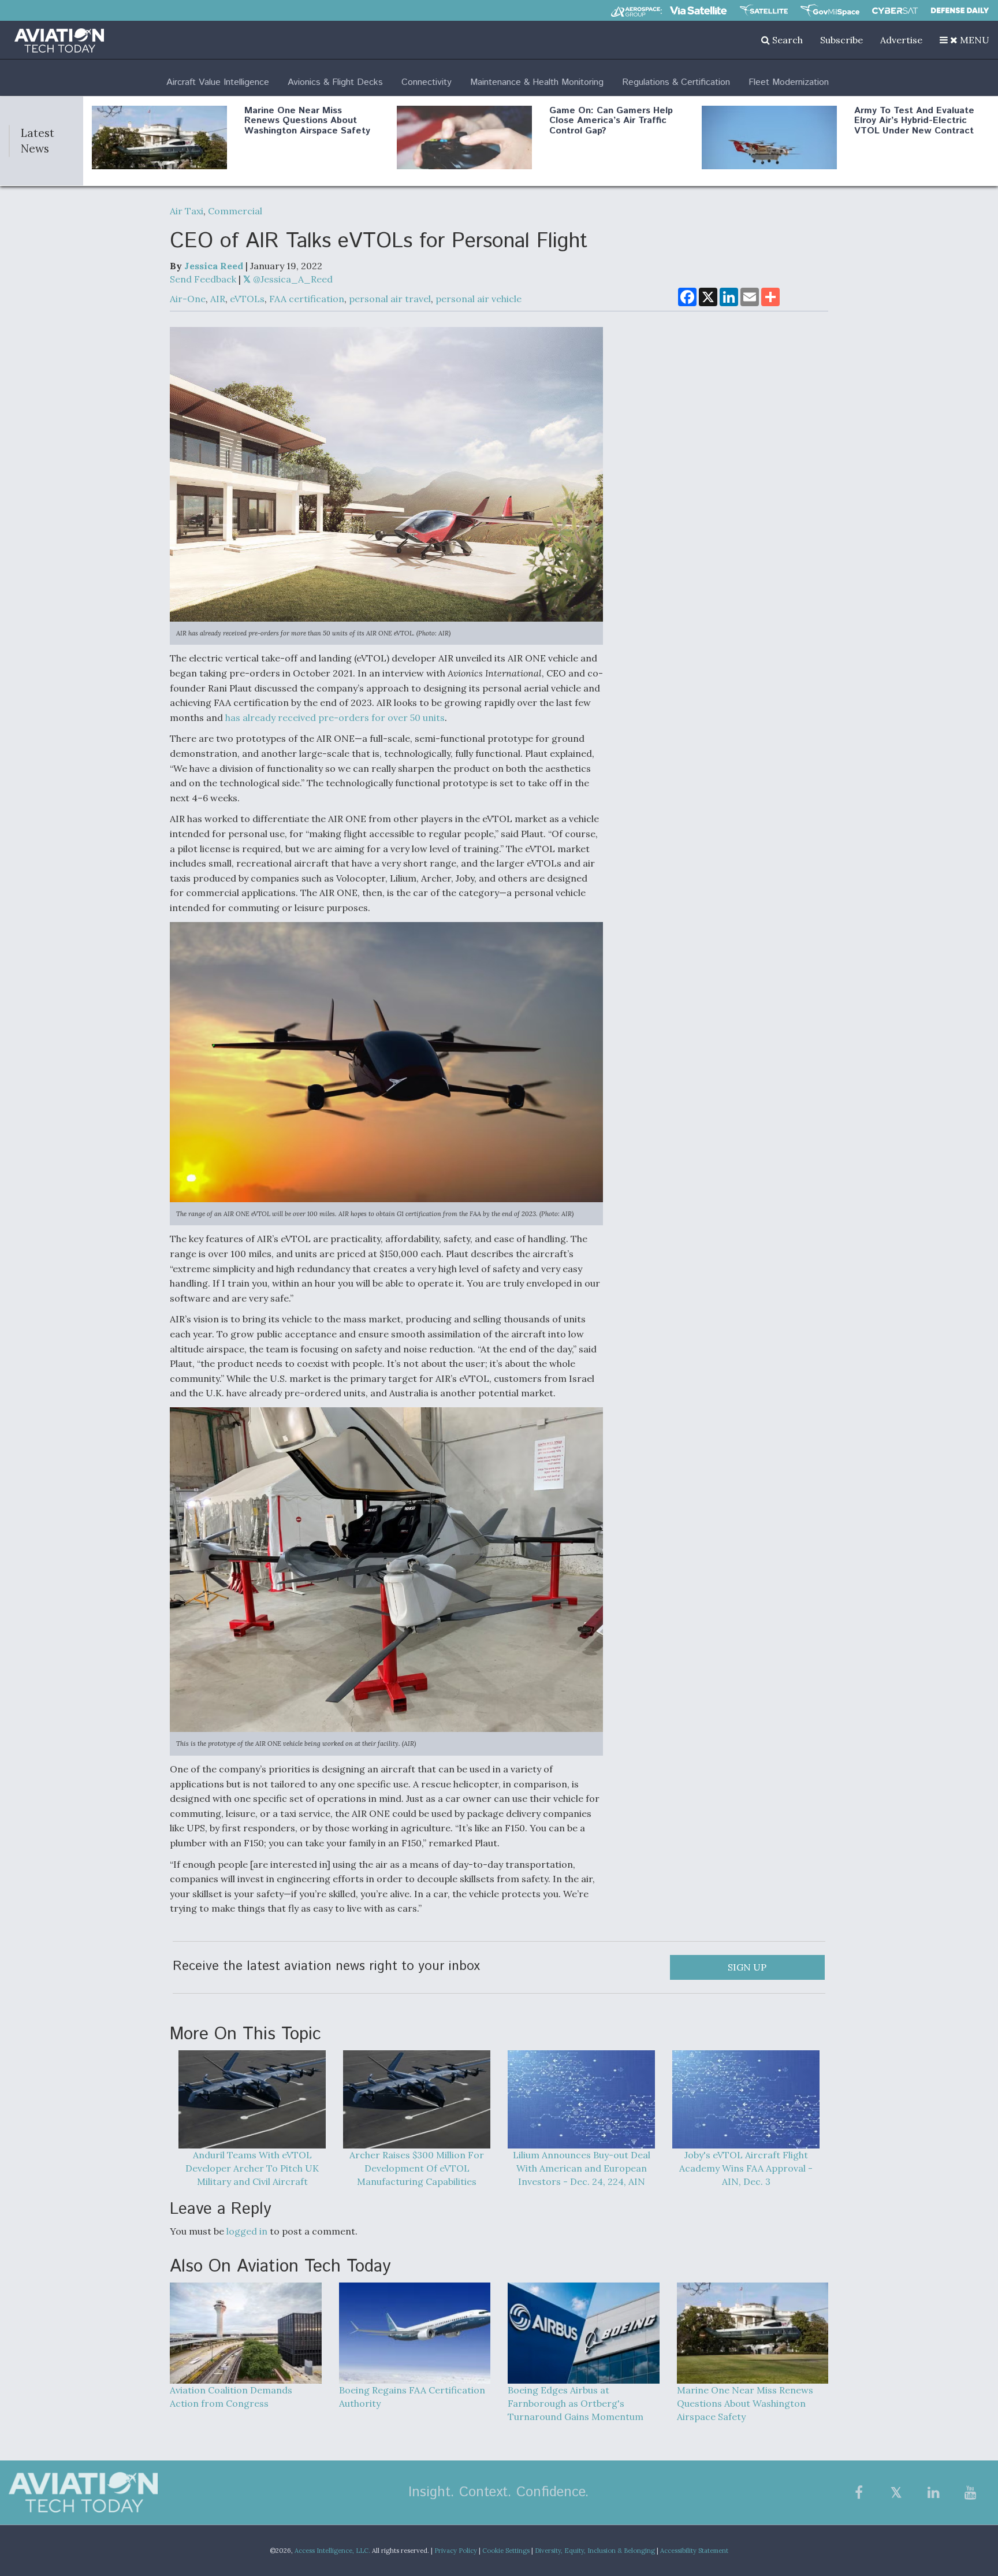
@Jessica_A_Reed (292, 279)
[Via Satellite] (698, 10)
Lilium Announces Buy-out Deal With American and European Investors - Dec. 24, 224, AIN (582, 2168)
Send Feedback (203, 279)
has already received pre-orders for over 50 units (335, 718)
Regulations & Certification (676, 82)
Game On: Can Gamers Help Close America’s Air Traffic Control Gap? (611, 121)
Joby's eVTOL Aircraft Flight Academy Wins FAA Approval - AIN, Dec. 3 (746, 2168)
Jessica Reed (214, 266)
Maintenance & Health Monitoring (537, 82)
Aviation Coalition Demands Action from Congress (231, 2397)
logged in (247, 2231)
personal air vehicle (478, 299)
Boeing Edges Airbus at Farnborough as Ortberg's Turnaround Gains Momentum (576, 2403)
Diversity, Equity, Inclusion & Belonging (595, 2551)
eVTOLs (247, 299)
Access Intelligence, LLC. (332, 2551)
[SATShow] (764, 10)
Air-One (188, 299)
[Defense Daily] (960, 10)
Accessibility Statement (694, 2551)
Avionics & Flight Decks (335, 82)
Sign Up (747, 1967)
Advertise (901, 40)
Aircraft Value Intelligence (218, 82)
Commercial (235, 211)
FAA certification (307, 299)
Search (786, 40)
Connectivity (427, 82)
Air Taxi (187, 211)
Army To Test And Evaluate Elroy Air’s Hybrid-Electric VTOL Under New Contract (914, 121)
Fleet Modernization (789, 82)
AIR (218, 299)
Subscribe (841, 40)
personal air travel (390, 299)
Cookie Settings (506, 2551)
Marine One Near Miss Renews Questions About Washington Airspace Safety (307, 121)
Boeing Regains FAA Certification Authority (412, 2397)
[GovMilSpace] (830, 10)
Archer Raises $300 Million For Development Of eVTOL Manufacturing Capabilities (417, 2168)
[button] (965, 40)
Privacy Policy (456, 2551)
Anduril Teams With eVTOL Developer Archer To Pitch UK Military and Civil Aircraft (252, 2168)
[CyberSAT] (895, 11)
